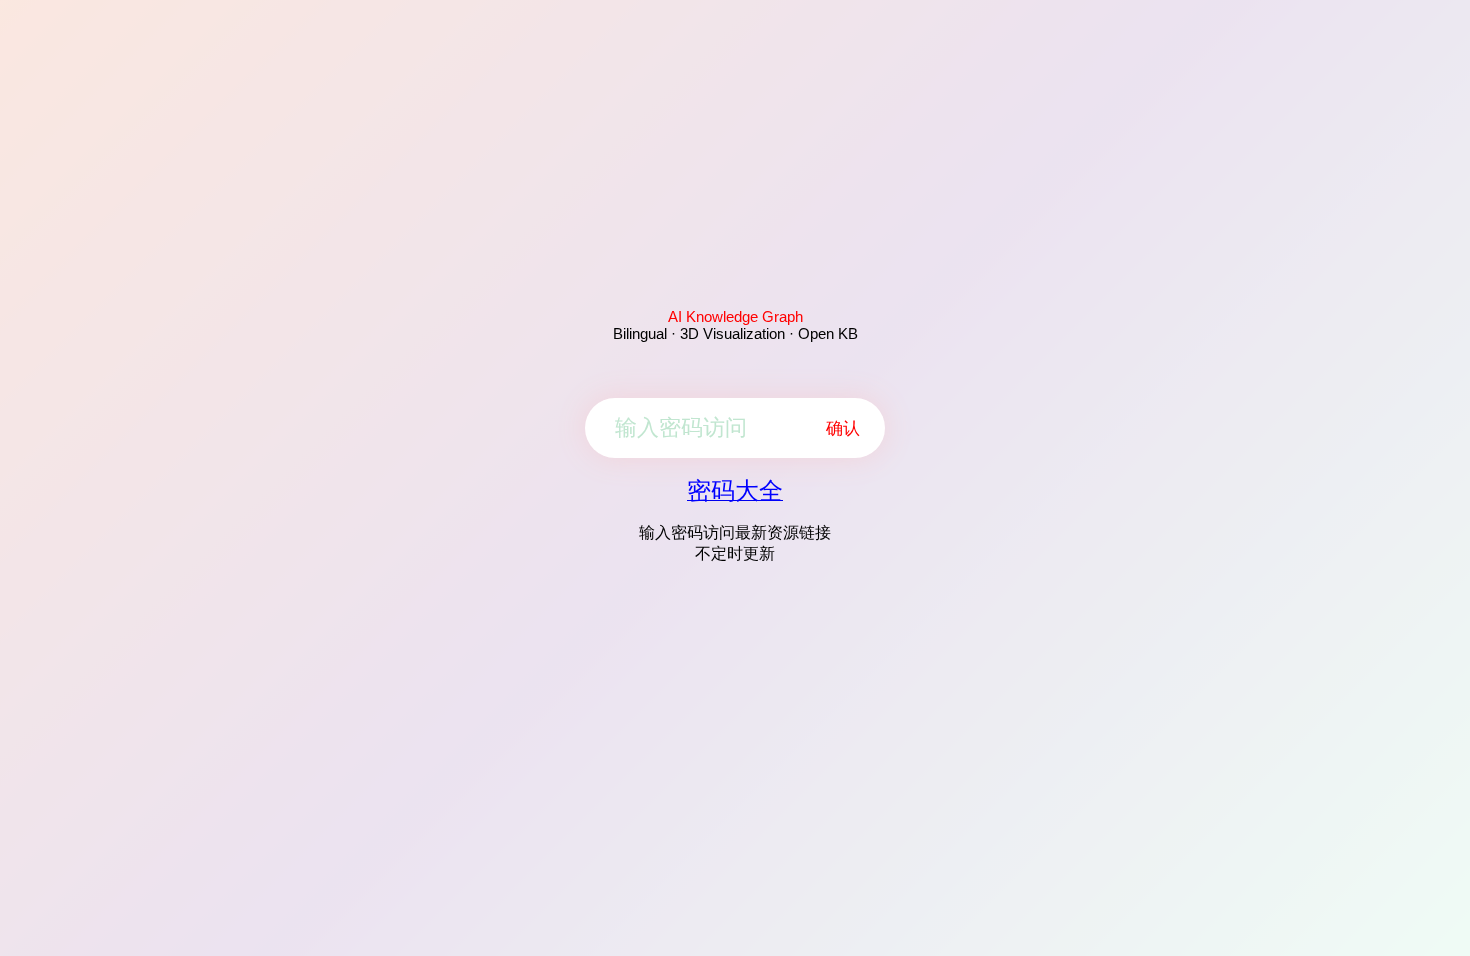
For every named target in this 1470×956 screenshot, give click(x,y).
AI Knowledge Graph (735, 316)
